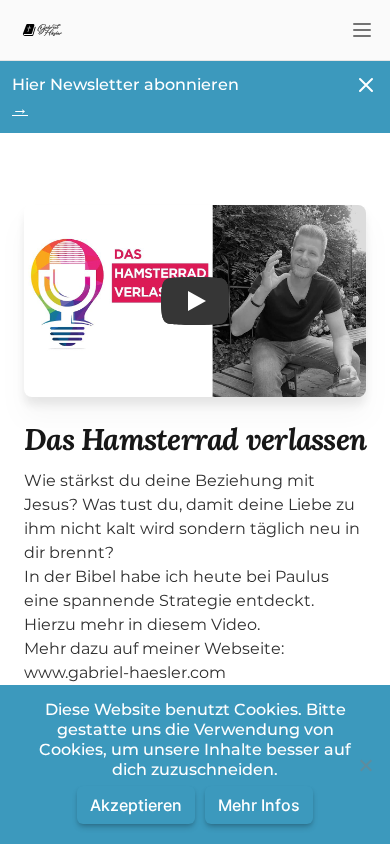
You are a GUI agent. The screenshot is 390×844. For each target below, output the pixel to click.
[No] (365, 765)
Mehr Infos (259, 805)
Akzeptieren (136, 805)
